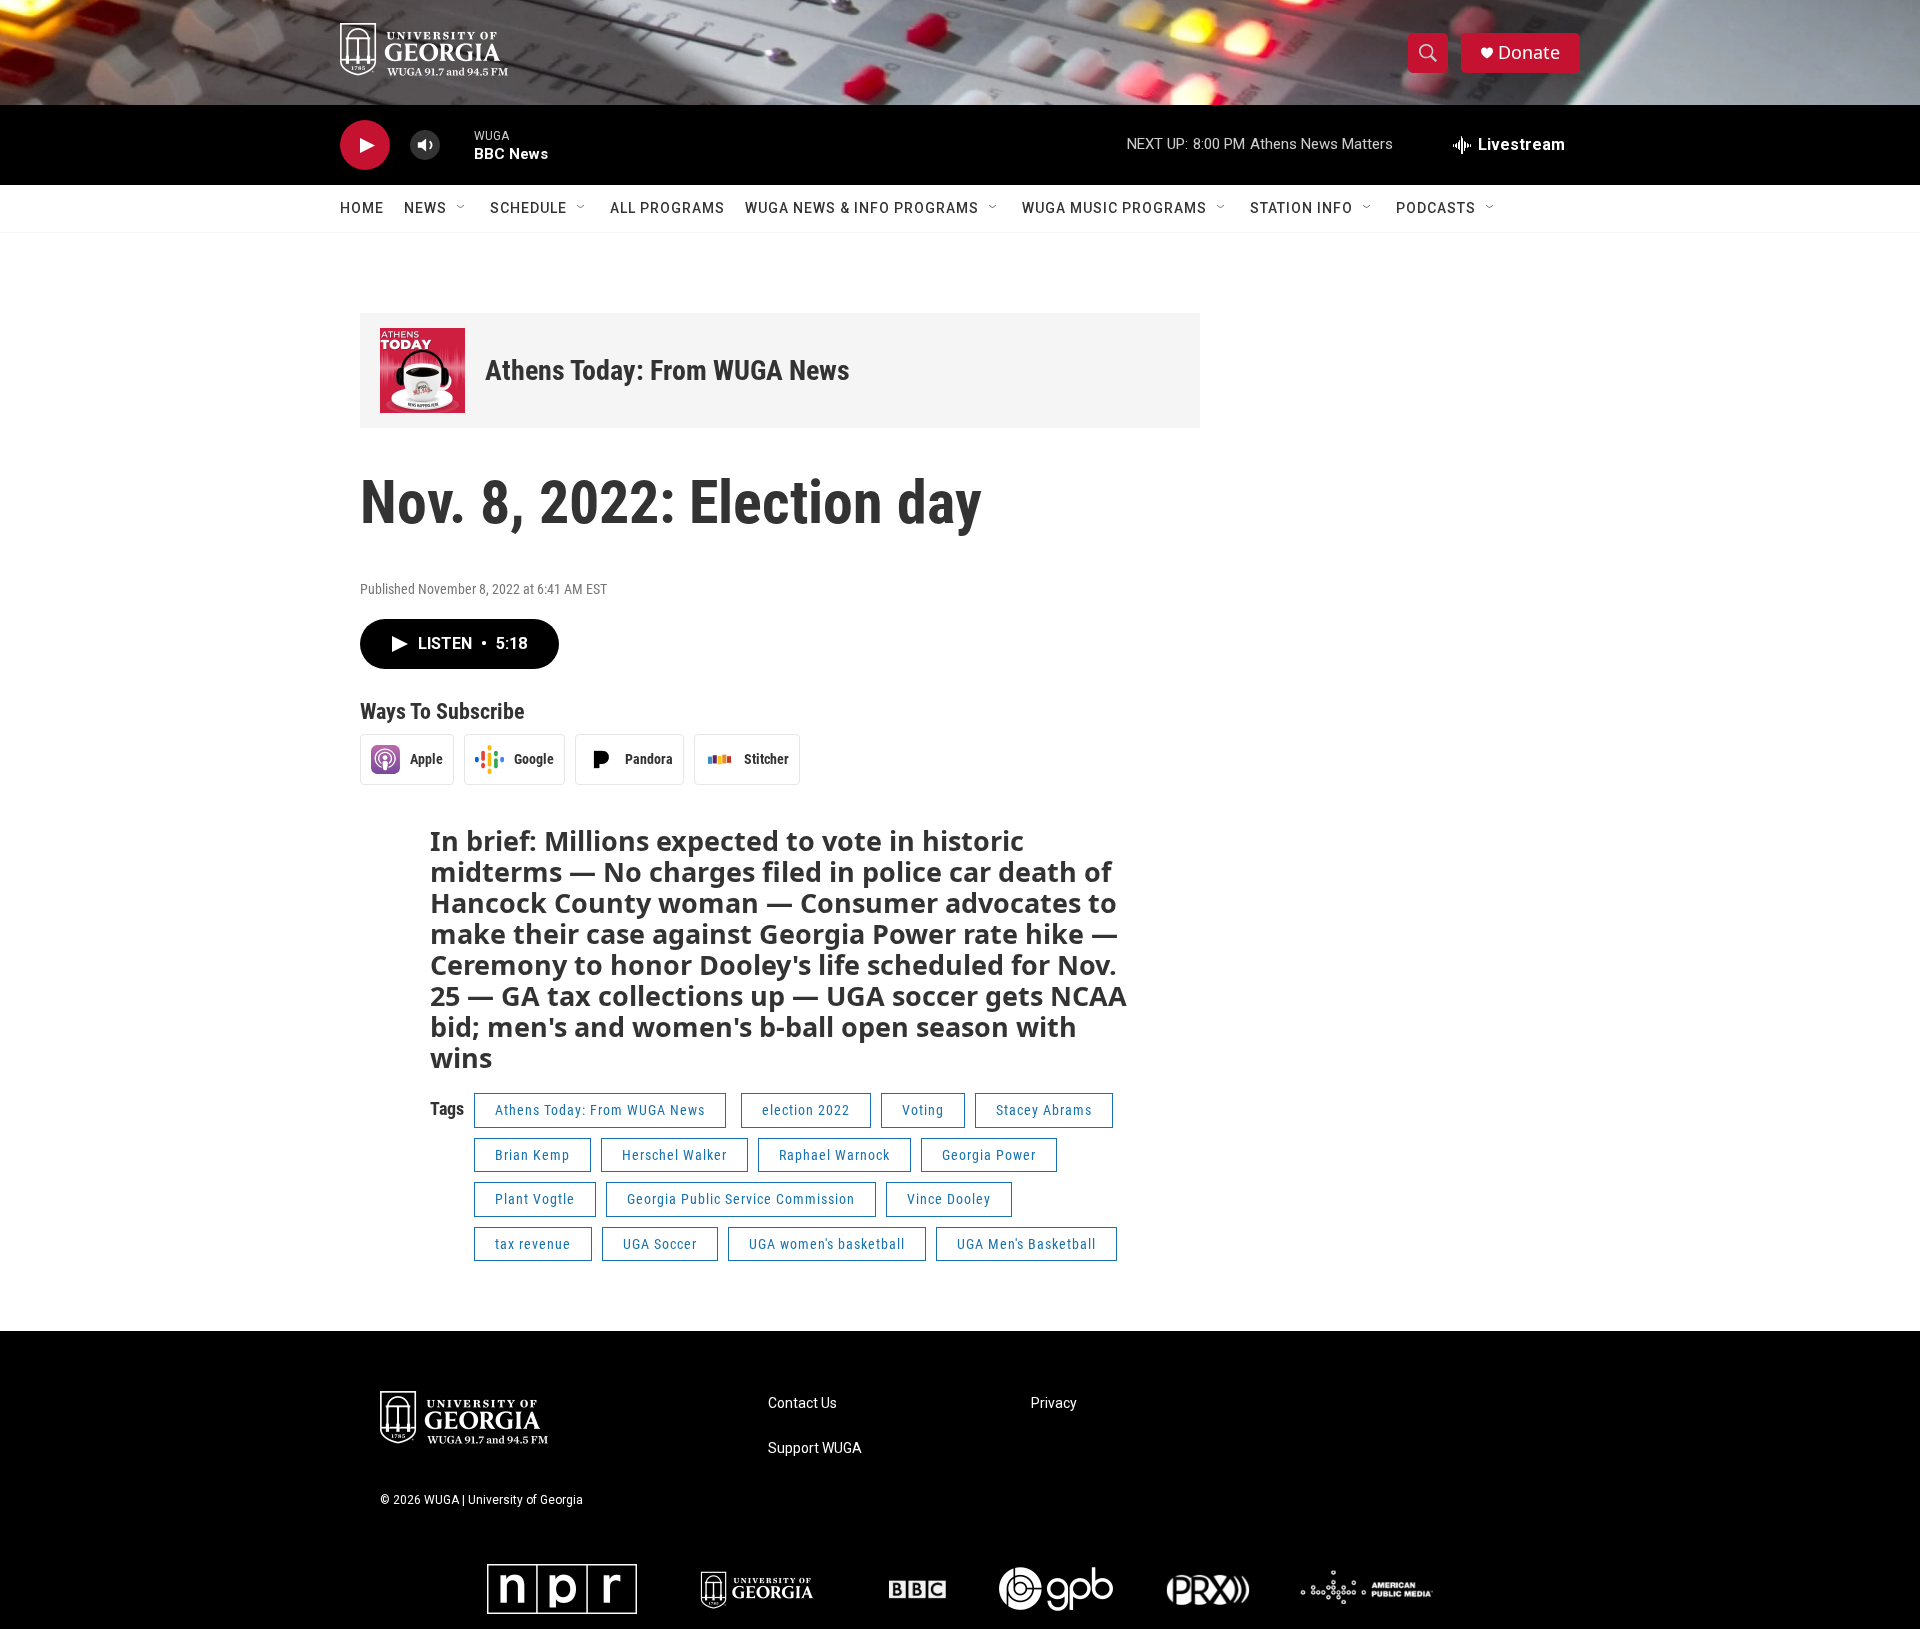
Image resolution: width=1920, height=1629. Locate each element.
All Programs (667, 208)
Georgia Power (989, 1155)
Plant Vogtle (535, 1199)
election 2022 (806, 1110)
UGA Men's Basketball (1026, 1244)
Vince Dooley (949, 1199)
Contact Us (802, 1403)
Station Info (1301, 208)
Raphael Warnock (834, 1155)
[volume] (425, 145)
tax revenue (533, 1244)
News (425, 208)
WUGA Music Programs (1114, 208)
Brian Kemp (532, 1155)
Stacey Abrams (1044, 1110)
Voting (923, 1110)
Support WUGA (815, 1448)
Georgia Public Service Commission (741, 1199)
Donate (1529, 52)
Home (362, 208)
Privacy (1054, 1403)
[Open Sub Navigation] (462, 208)
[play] (365, 145)
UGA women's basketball (827, 1244)
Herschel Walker (674, 1155)
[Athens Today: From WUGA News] (422, 370)
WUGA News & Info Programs (862, 208)
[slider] (457, 144)
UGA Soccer (660, 1244)
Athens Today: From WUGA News (667, 370)
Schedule (528, 208)
